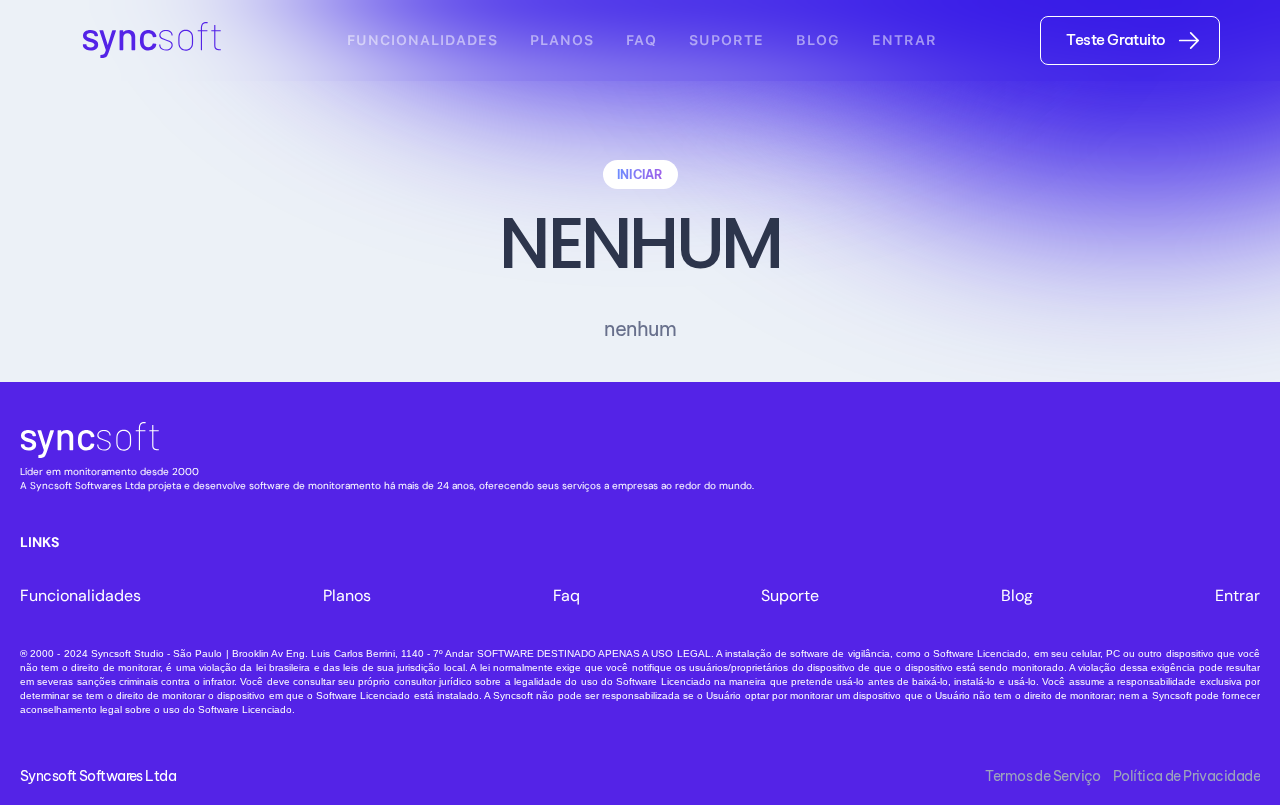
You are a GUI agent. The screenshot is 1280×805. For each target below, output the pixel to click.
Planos (562, 40)
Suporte (726, 40)
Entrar (904, 40)
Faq (641, 40)
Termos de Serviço (1042, 775)
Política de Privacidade (1186, 775)
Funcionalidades (422, 40)
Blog (818, 40)
